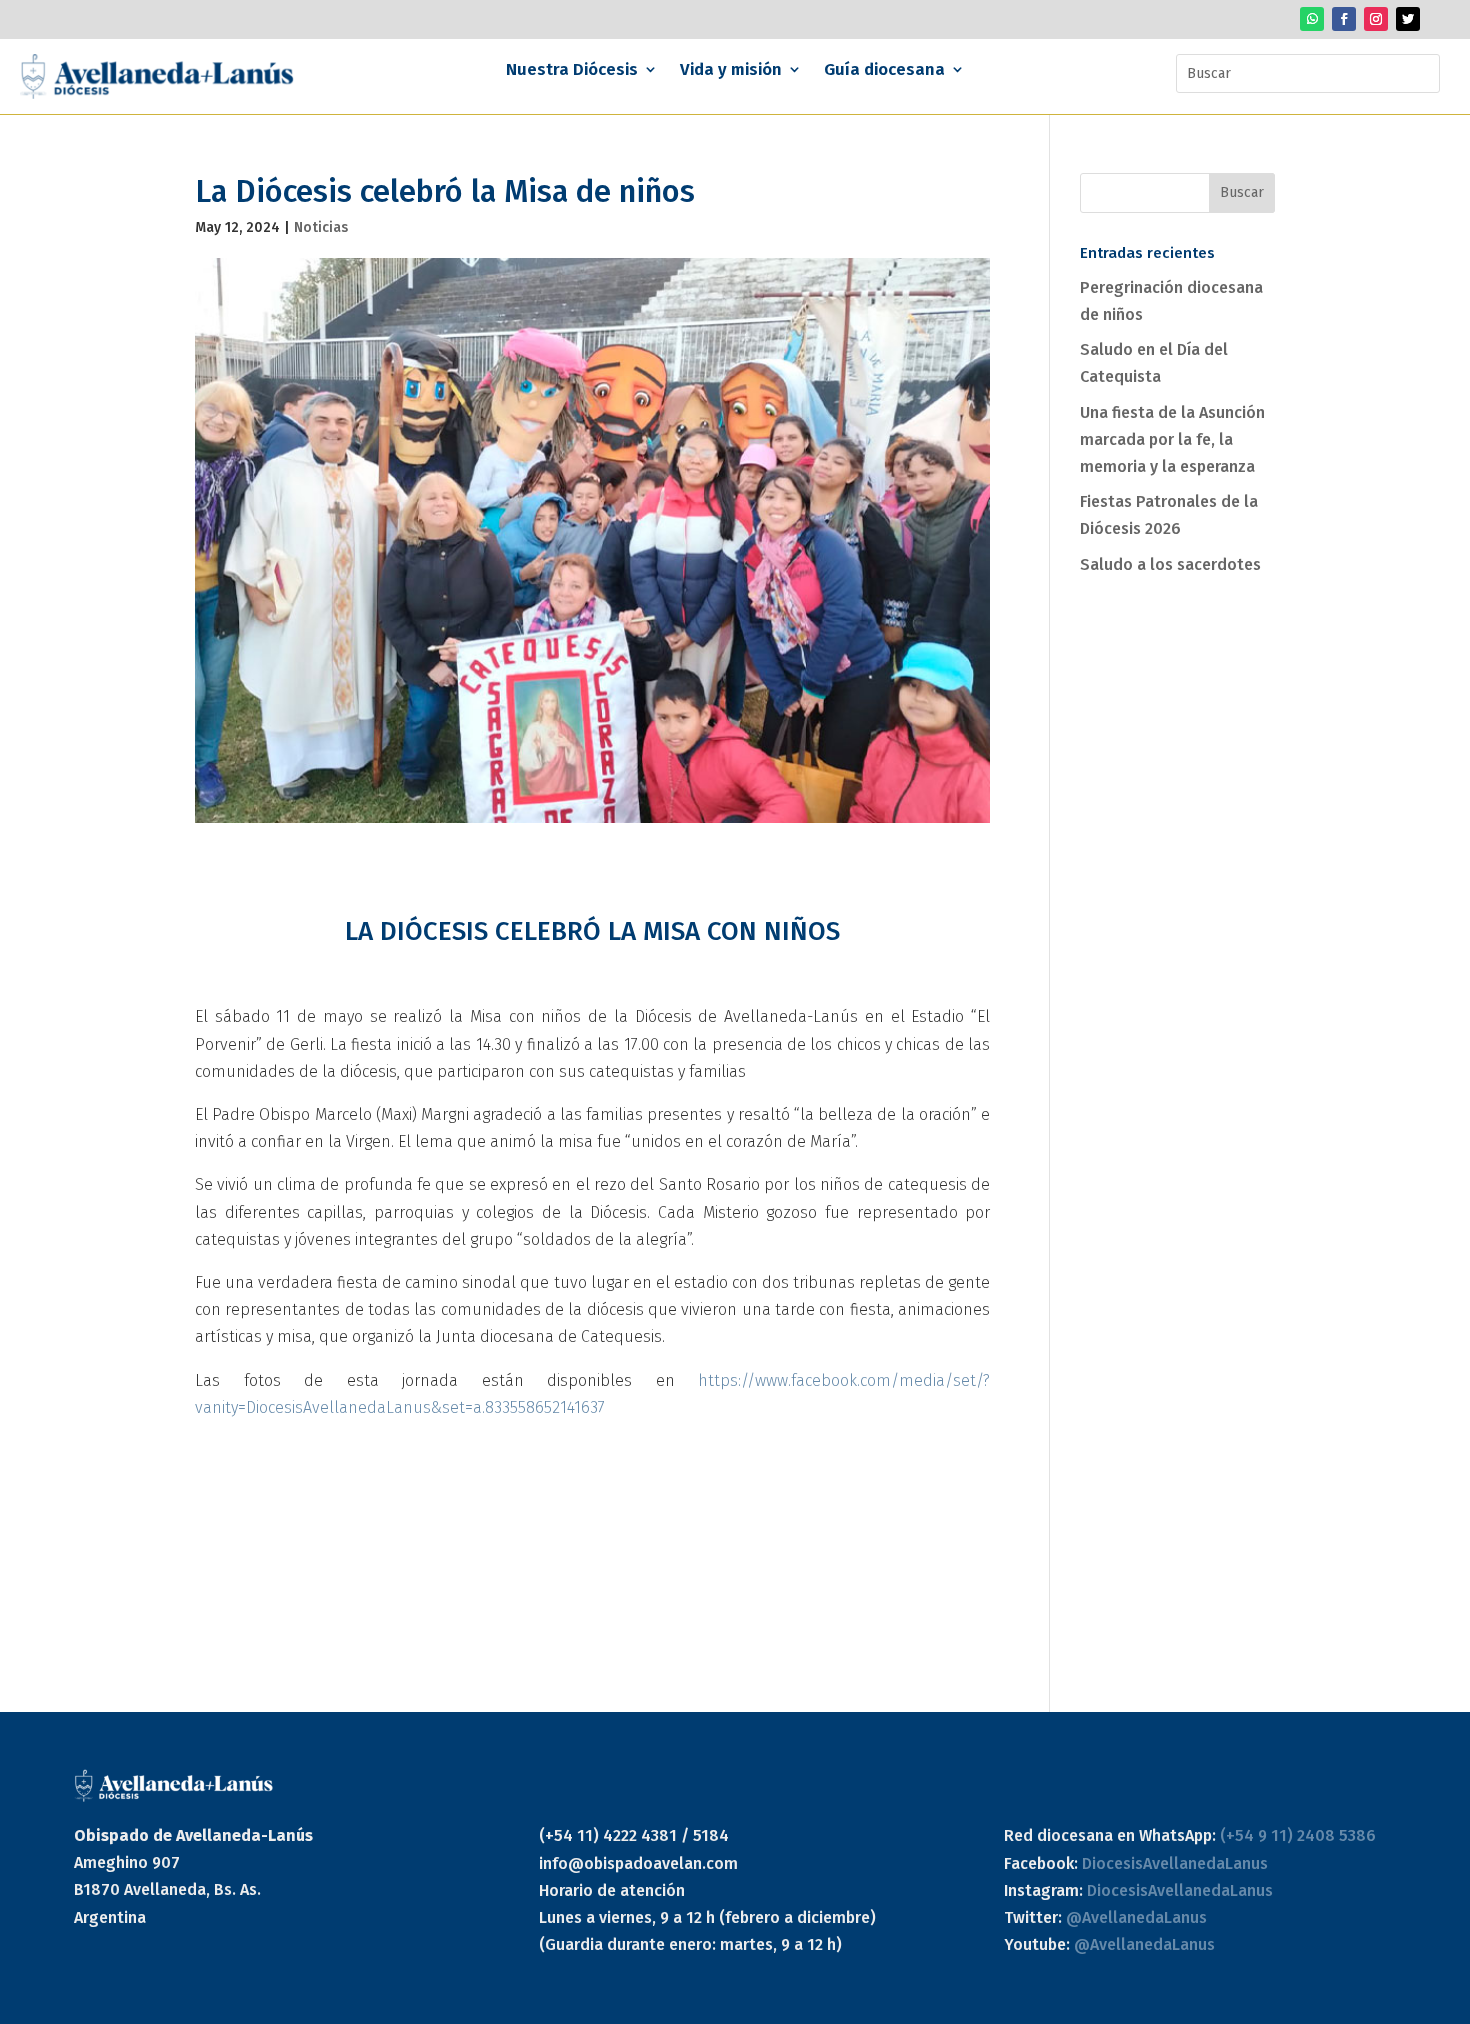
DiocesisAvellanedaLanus (1175, 1863)
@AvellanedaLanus (1136, 1917)
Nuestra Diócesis (572, 70)
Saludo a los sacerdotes (1170, 564)
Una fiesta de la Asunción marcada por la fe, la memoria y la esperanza (1172, 439)
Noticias (321, 227)
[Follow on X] (1408, 19)
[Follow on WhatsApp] (1312, 19)
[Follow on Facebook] (1344, 19)
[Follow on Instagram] (1376, 19)
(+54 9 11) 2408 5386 (1298, 1835)
